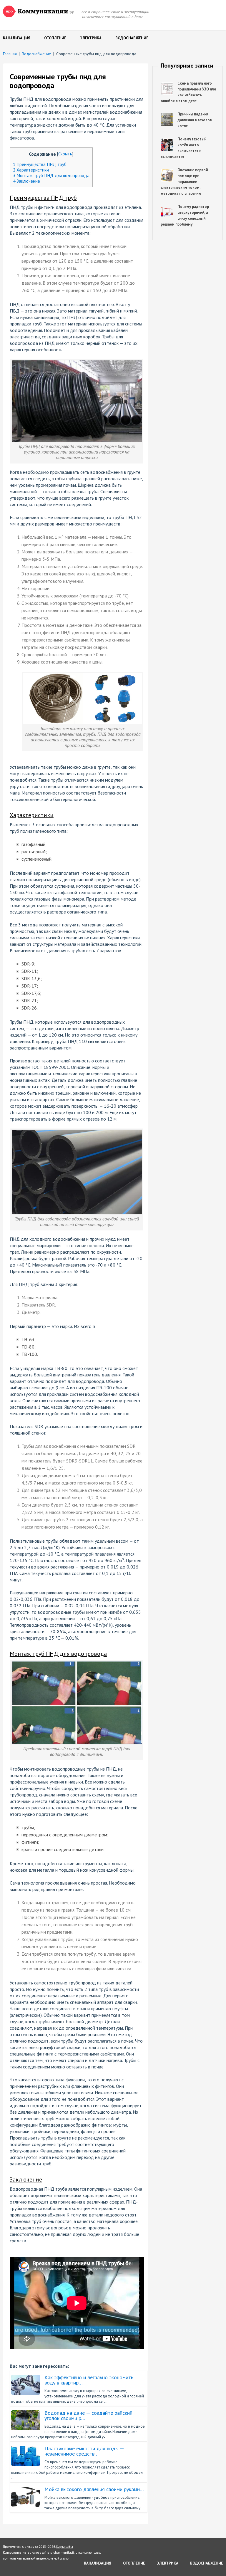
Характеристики (31, 170)
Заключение (26, 181)
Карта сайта (65, 2547)
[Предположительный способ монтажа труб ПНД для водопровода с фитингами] (77, 1664)
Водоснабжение (132, 38)
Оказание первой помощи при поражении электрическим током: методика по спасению (184, 182)
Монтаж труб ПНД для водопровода (51, 176)
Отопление (55, 38)
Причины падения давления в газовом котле (195, 120)
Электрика (91, 38)
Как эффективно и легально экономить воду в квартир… (89, 2380)
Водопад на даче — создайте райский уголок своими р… (88, 2416)
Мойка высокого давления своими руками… (94, 2489)
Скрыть (65, 154)
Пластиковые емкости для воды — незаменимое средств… (84, 2451)
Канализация (17, 38)
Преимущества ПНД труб (40, 164)
